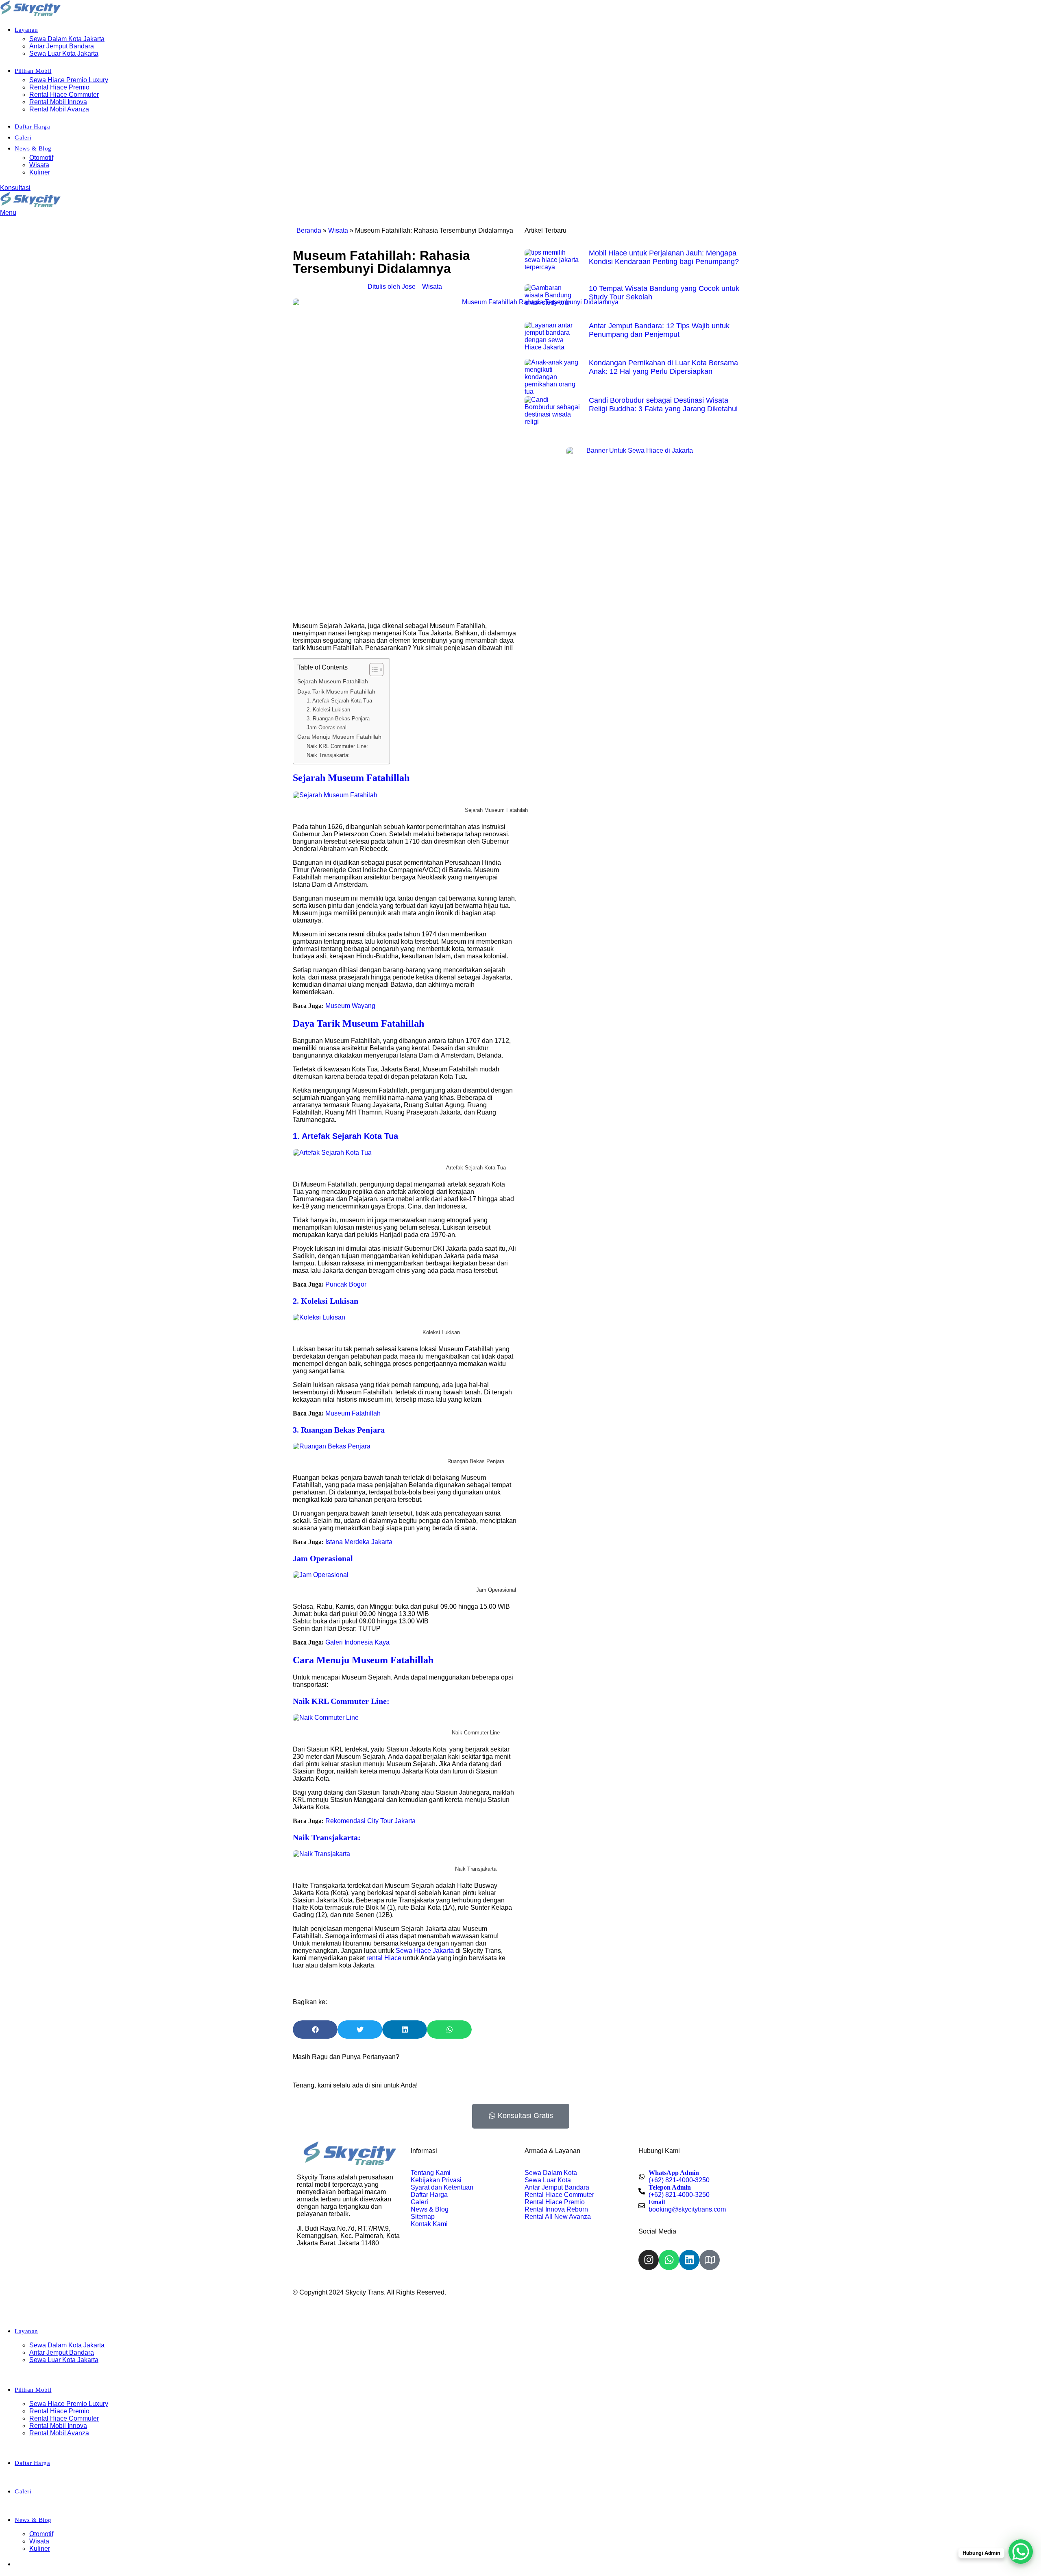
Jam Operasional (327, 727)
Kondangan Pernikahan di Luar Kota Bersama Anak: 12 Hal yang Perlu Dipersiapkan (663, 367)
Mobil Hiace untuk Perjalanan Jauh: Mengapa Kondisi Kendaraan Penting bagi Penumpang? (664, 257)
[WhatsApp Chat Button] (1021, 2552)
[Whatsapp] (669, 2260)
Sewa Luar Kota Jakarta (64, 53)
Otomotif (41, 158)
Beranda (309, 230)
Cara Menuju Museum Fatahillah (339, 737)
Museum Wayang (350, 1006)
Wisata (39, 165)
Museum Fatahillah (353, 1413)
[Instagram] (649, 2260)
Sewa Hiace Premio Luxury (69, 80)
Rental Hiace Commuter (64, 95)
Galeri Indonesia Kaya (357, 1642)
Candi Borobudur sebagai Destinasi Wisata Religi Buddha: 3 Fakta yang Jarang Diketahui (663, 405)
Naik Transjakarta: (328, 755)
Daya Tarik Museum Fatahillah (336, 691)
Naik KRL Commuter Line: (337, 746)
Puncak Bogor (346, 1284)
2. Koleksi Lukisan (328, 710)
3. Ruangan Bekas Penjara (338, 719)
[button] (315, 2030)
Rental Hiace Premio (59, 87)
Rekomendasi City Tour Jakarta (370, 1821)
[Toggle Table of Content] (372, 670)
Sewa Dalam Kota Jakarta (67, 39)
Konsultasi (15, 188)
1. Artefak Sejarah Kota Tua (339, 701)
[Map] (710, 2260)
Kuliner (40, 172)
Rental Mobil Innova (58, 102)
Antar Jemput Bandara (62, 46)
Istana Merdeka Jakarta (359, 1542)
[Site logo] (30, 14)
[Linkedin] (689, 2260)
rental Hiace (384, 1958)
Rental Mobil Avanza (59, 109)
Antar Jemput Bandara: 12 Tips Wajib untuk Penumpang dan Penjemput (659, 330)
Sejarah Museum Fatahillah (333, 681)
